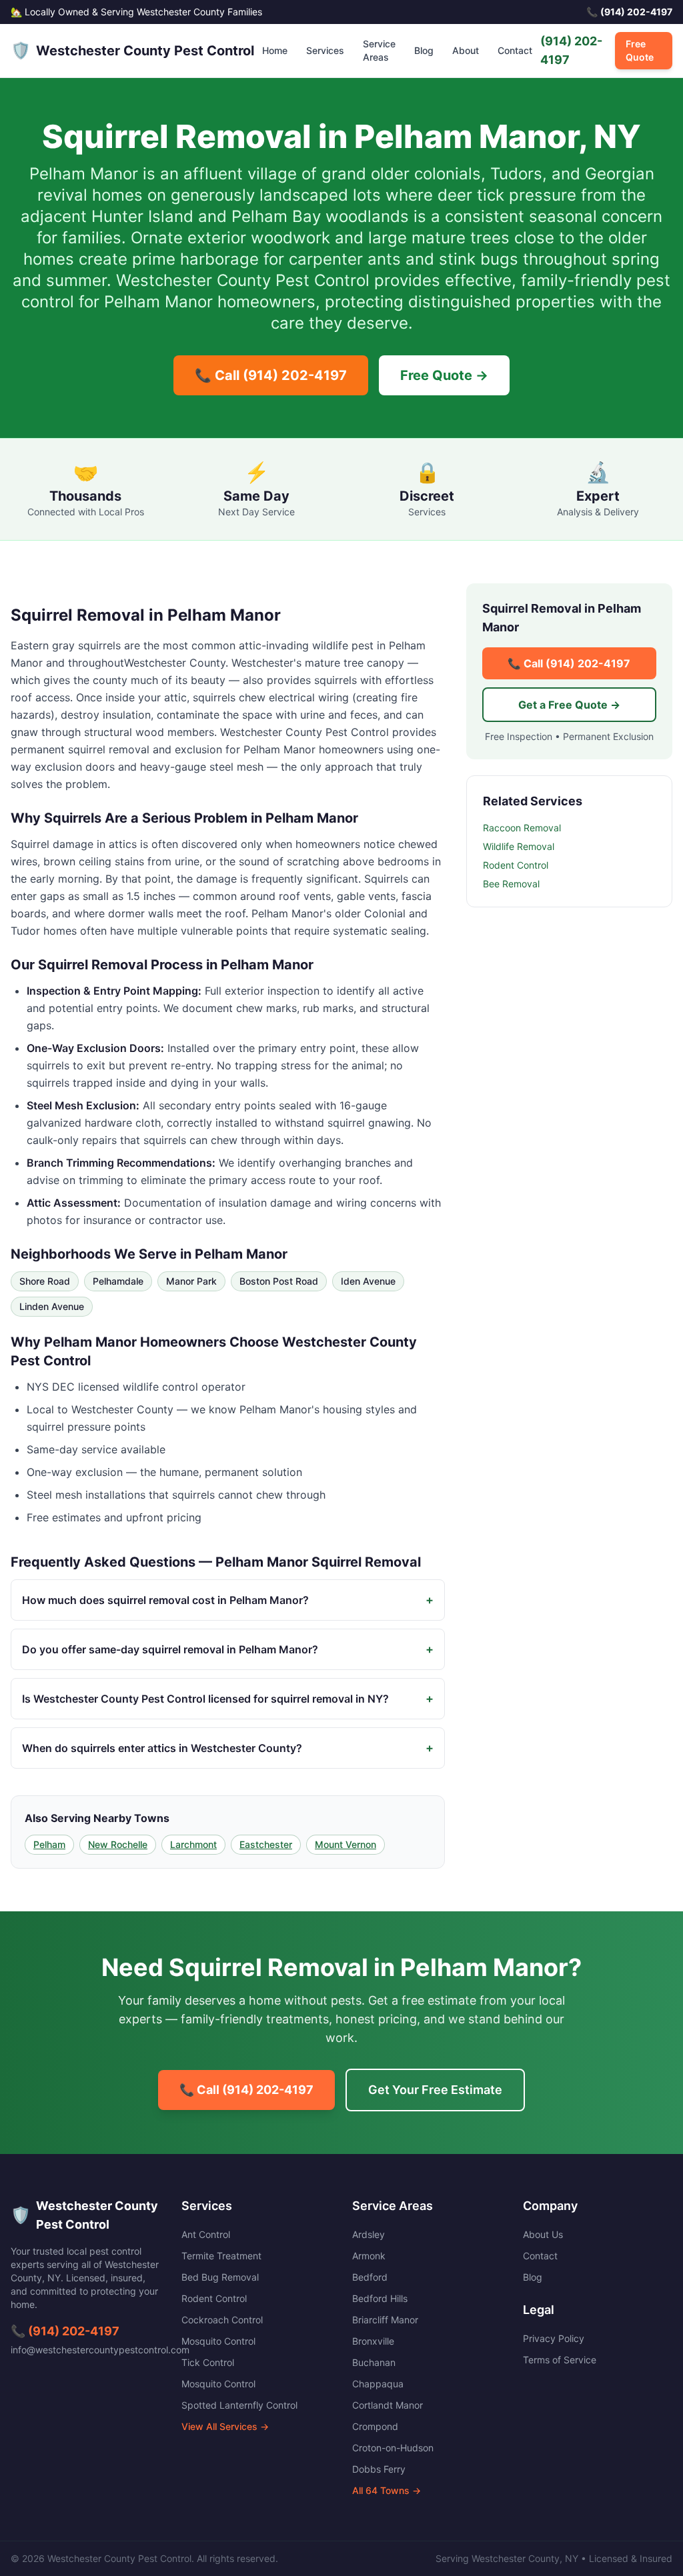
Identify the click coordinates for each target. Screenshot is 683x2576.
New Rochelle (118, 1844)
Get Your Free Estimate (435, 2090)
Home (275, 50)
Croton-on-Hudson (393, 2448)
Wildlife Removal (519, 846)
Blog (424, 50)
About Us (543, 2234)
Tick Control (208, 2362)
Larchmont (193, 1844)
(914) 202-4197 (571, 50)
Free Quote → (444, 375)
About (466, 50)
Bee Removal (511, 884)
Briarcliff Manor (385, 2320)
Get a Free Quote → (569, 705)
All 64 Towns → (387, 2490)
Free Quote (640, 50)
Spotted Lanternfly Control (239, 2405)
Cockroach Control (222, 2320)
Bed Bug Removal (220, 2277)
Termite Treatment (221, 2256)
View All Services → (225, 2426)
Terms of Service (560, 2360)
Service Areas (379, 50)
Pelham (49, 1844)
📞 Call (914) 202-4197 (271, 375)
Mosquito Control (218, 2341)
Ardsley (369, 2234)
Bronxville (373, 2341)
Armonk (369, 2256)
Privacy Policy (554, 2338)
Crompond (375, 2426)
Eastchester (266, 1844)
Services (325, 50)
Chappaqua (378, 2384)
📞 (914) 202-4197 (65, 2331)
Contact (515, 50)
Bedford (370, 2277)
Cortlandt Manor (388, 2405)
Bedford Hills (380, 2298)
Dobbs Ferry (379, 2469)
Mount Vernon (346, 1844)
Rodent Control (516, 865)
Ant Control (206, 2234)
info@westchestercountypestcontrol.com (100, 2350)
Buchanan (374, 2362)
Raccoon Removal (522, 828)
